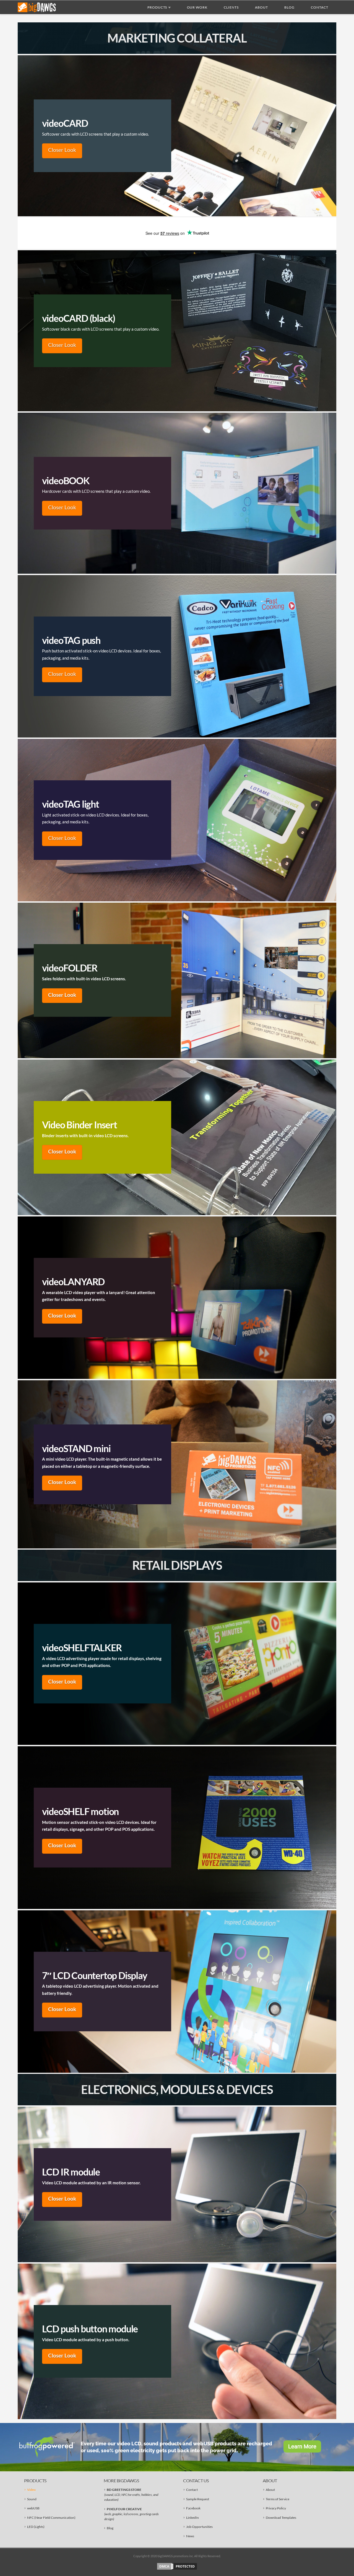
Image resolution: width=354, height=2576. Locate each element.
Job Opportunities (199, 2527)
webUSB (33, 2508)
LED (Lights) (36, 2527)
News (190, 2536)
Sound (32, 2499)
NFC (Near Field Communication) (51, 2518)
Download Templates (281, 2518)
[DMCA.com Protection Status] (177, 2566)
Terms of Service (278, 2499)
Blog (110, 2528)
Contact (192, 2490)
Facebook (193, 2508)
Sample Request (198, 2499)
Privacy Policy (276, 2508)
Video (31, 2490)
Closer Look (62, 150)
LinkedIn (192, 2518)
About (270, 2490)
